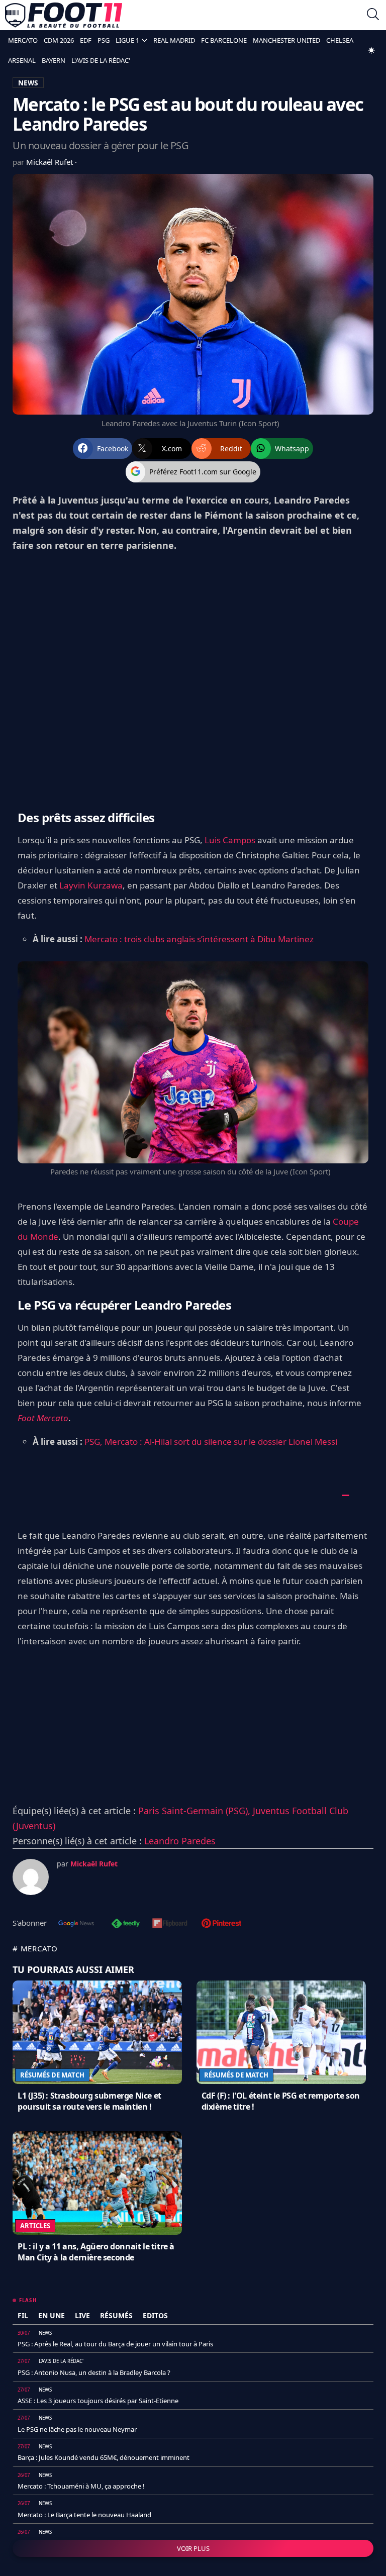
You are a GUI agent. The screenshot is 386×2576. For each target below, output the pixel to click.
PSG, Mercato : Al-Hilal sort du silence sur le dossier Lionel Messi (211, 1442)
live (82, 2315)
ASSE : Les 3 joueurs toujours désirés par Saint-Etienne (98, 2401)
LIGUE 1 (127, 40)
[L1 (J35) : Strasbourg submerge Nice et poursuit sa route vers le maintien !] (97, 2032)
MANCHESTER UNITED (286, 40)
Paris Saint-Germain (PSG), (196, 1811)
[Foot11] (64, 15)
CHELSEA (340, 40)
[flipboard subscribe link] (170, 1924)
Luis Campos (230, 840)
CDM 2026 (59, 40)
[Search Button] (373, 15)
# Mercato (35, 1948)
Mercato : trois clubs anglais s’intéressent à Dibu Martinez (199, 939)
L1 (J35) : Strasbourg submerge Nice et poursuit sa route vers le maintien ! (89, 2101)
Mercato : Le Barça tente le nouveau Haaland (84, 2515)
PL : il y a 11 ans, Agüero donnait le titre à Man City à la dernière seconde (96, 2252)
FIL (23, 2315)
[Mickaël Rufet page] (31, 1877)
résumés (116, 2315)
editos (155, 2315)
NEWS (28, 83)
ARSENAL (22, 60)
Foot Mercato (43, 1418)
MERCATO (23, 40)
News (45, 2333)
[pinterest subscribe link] (221, 1924)
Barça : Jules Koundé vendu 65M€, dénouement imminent (104, 2457)
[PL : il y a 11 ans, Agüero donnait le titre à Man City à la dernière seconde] (97, 2183)
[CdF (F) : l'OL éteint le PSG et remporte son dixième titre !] (281, 2032)
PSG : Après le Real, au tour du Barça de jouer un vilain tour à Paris (115, 2344)
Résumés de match (52, 2075)
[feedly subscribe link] (126, 1924)
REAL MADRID (174, 40)
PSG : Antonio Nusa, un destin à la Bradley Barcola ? (94, 2372)
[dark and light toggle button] (371, 50)
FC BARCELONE (224, 40)
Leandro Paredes (180, 1841)
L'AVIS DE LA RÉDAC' (101, 60)
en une (52, 2315)
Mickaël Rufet (51, 162)
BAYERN (54, 60)
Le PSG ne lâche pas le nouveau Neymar (77, 2429)
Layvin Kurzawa (91, 885)
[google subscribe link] (76, 1924)
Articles (35, 2226)
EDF (86, 40)
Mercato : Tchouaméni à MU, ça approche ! (81, 2486)
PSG (104, 40)
